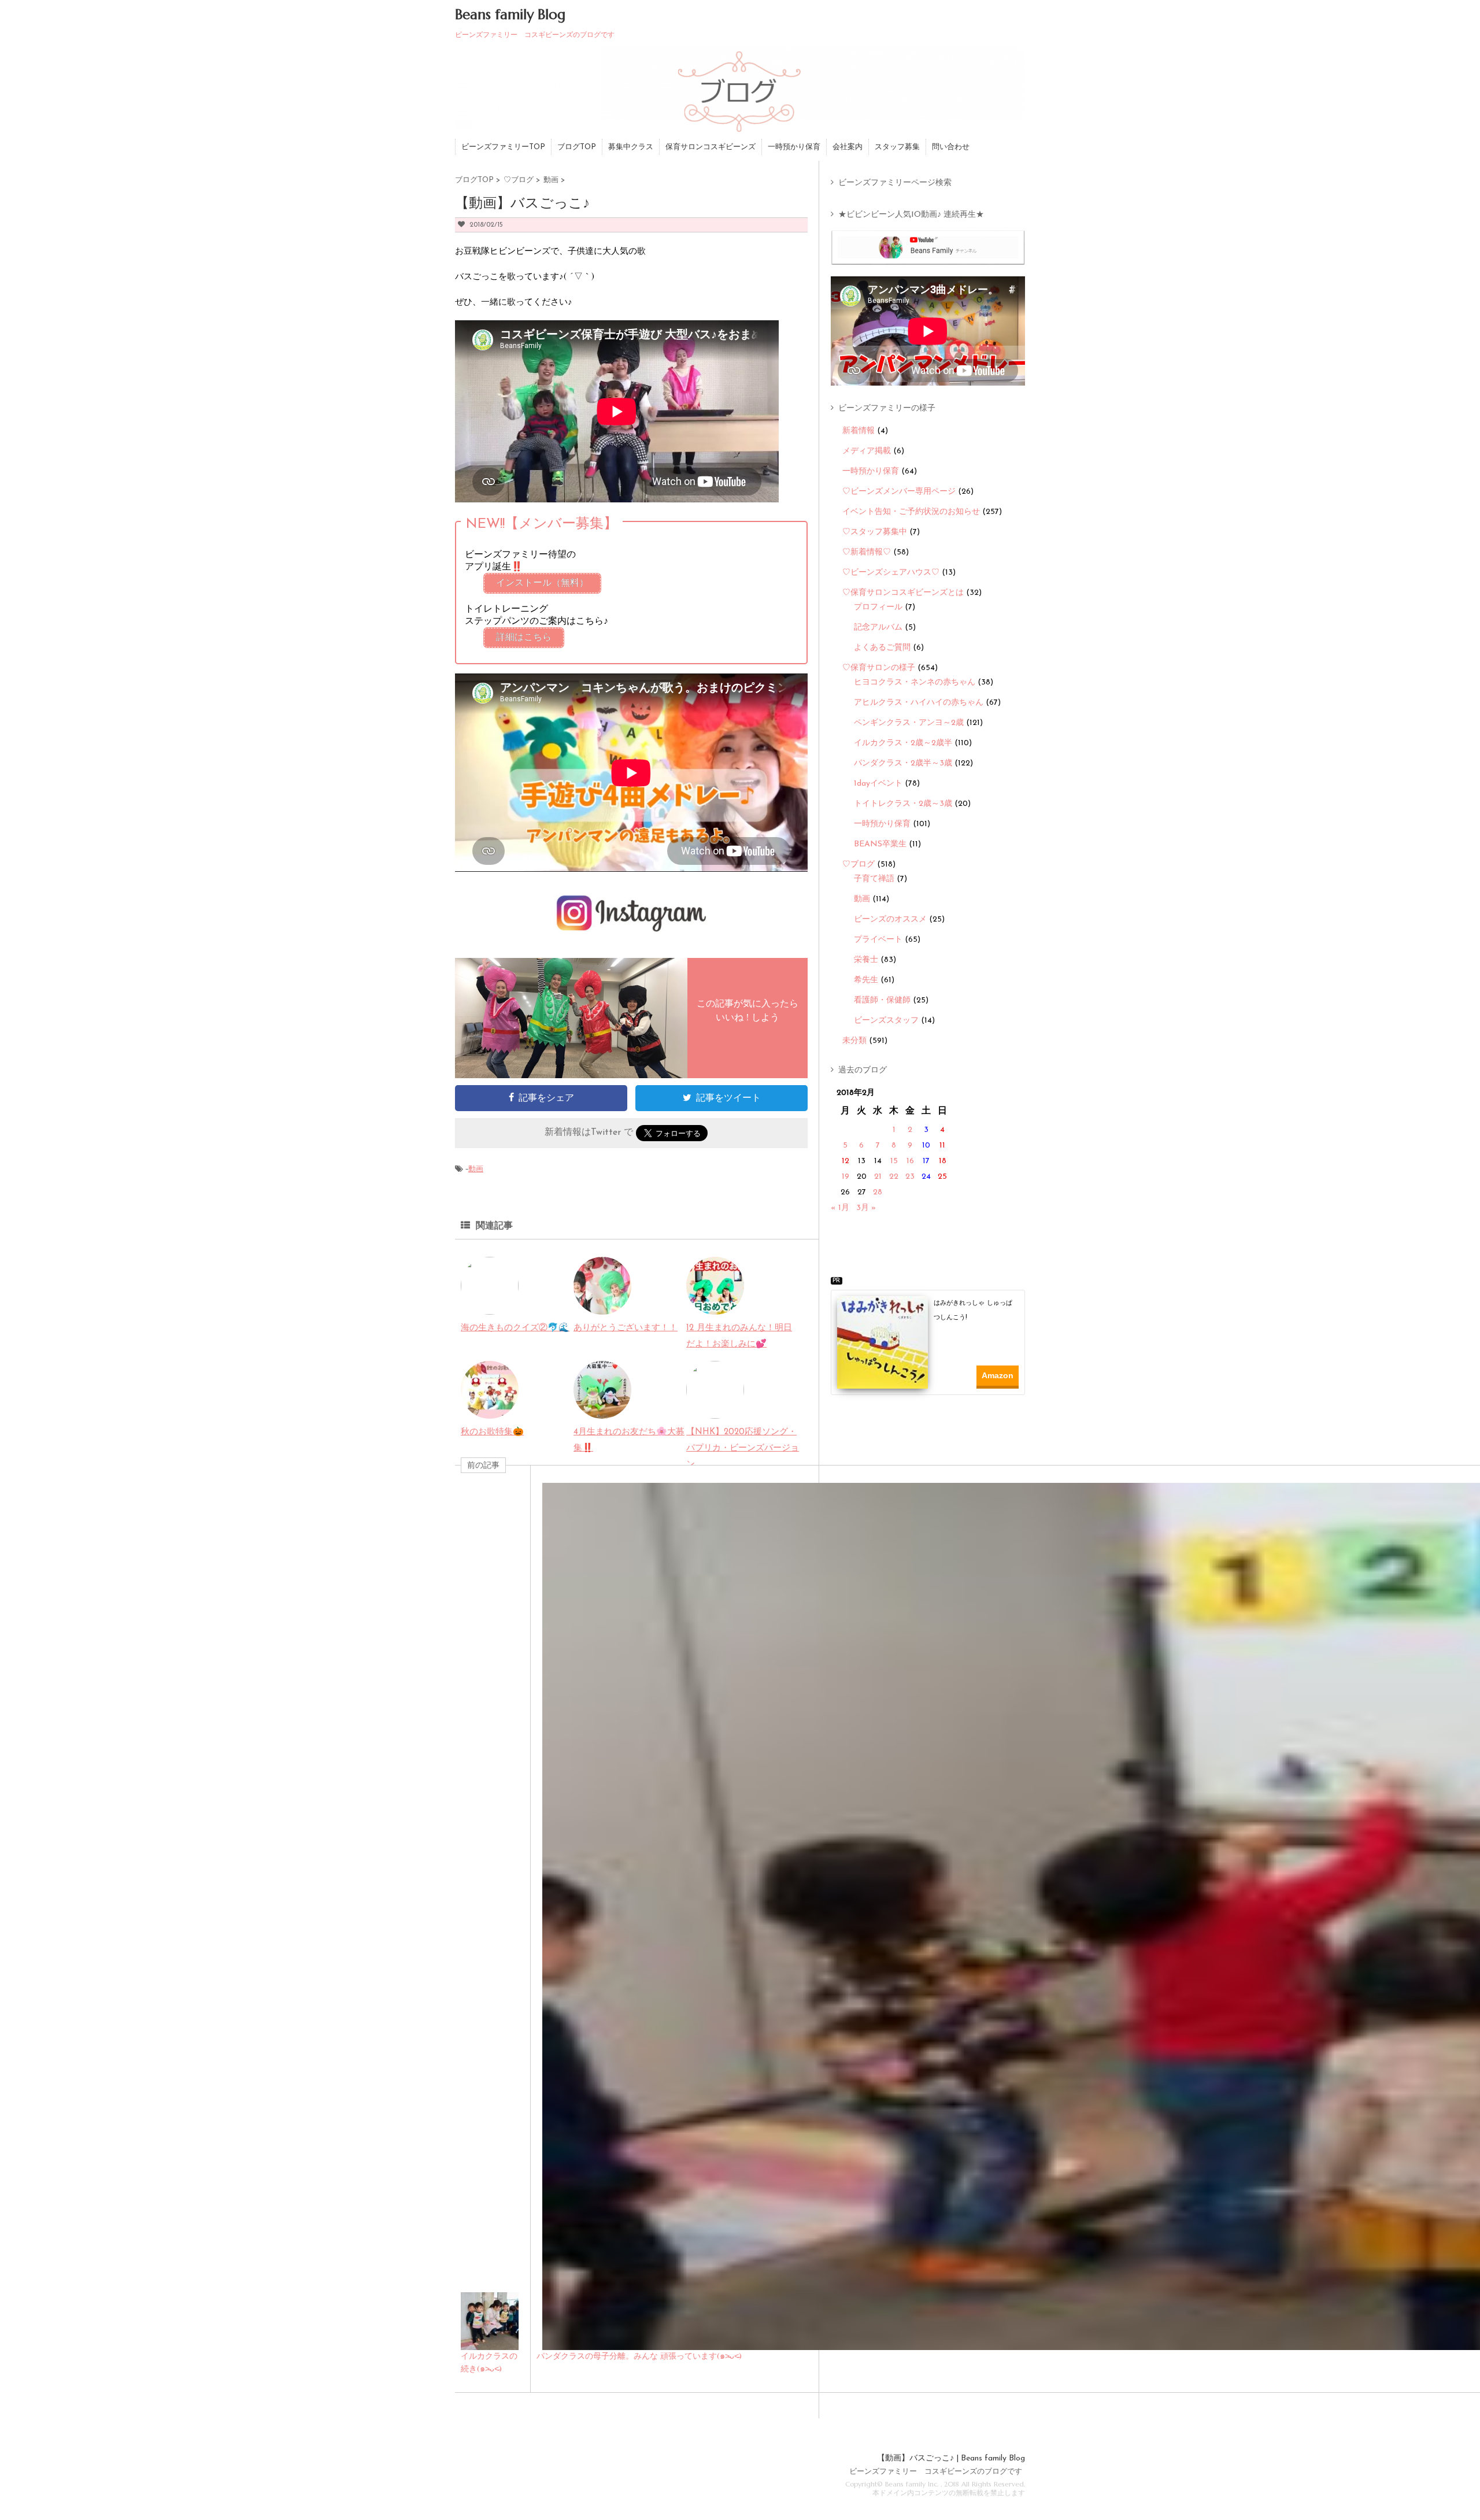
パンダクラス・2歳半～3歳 (903, 763)
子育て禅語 (874, 879)
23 (910, 1177)
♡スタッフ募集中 (875, 532)
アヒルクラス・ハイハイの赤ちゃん (919, 703)
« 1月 (840, 1208)
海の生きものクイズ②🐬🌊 (515, 1328)
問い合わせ (951, 147)
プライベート (878, 940)
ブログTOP (577, 147)
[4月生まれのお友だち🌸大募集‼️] (602, 1410)
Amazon (998, 1375)
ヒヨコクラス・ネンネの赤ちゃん (915, 682)
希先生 (866, 980)
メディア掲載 (867, 451)
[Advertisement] (932, 1429)
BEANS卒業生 (880, 844)
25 (942, 1177)
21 (878, 1177)
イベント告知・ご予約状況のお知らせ (911, 512)
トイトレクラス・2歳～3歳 (903, 804)
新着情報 (859, 431)
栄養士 (866, 960)
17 (926, 1161)
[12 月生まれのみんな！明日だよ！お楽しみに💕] (715, 1306)
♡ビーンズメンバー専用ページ (899, 492)
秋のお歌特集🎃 (492, 1432)
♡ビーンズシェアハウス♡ (891, 573)
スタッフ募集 (897, 147)
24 (926, 1177)
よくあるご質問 (882, 648)
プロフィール (878, 607)
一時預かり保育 (794, 147)
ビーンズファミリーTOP (503, 147)
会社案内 (848, 147)
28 (878, 1192)
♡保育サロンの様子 (879, 668)
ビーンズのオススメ (890, 919)
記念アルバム (878, 628)
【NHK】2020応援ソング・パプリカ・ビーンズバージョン (743, 1448)
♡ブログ (859, 865)
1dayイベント (878, 784)
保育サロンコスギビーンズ (711, 147)
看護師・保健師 (882, 1000)
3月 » (866, 1208)
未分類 (854, 1041)
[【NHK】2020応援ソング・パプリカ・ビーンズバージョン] (715, 1410)
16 (910, 1161)
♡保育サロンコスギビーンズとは (903, 593)
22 (894, 1177)
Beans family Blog (510, 14)
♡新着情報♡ (867, 552)
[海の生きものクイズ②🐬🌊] (490, 1306)
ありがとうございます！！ (626, 1328)
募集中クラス (631, 147)
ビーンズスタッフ (886, 1021)
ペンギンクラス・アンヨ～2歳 (909, 723)
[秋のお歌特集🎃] (490, 1410)
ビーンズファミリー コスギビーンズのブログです (936, 2472)
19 (846, 1177)
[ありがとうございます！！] (602, 1306)
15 (894, 1161)
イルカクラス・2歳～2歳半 (903, 743)
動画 (476, 1169)
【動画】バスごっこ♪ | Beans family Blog (951, 2458)
